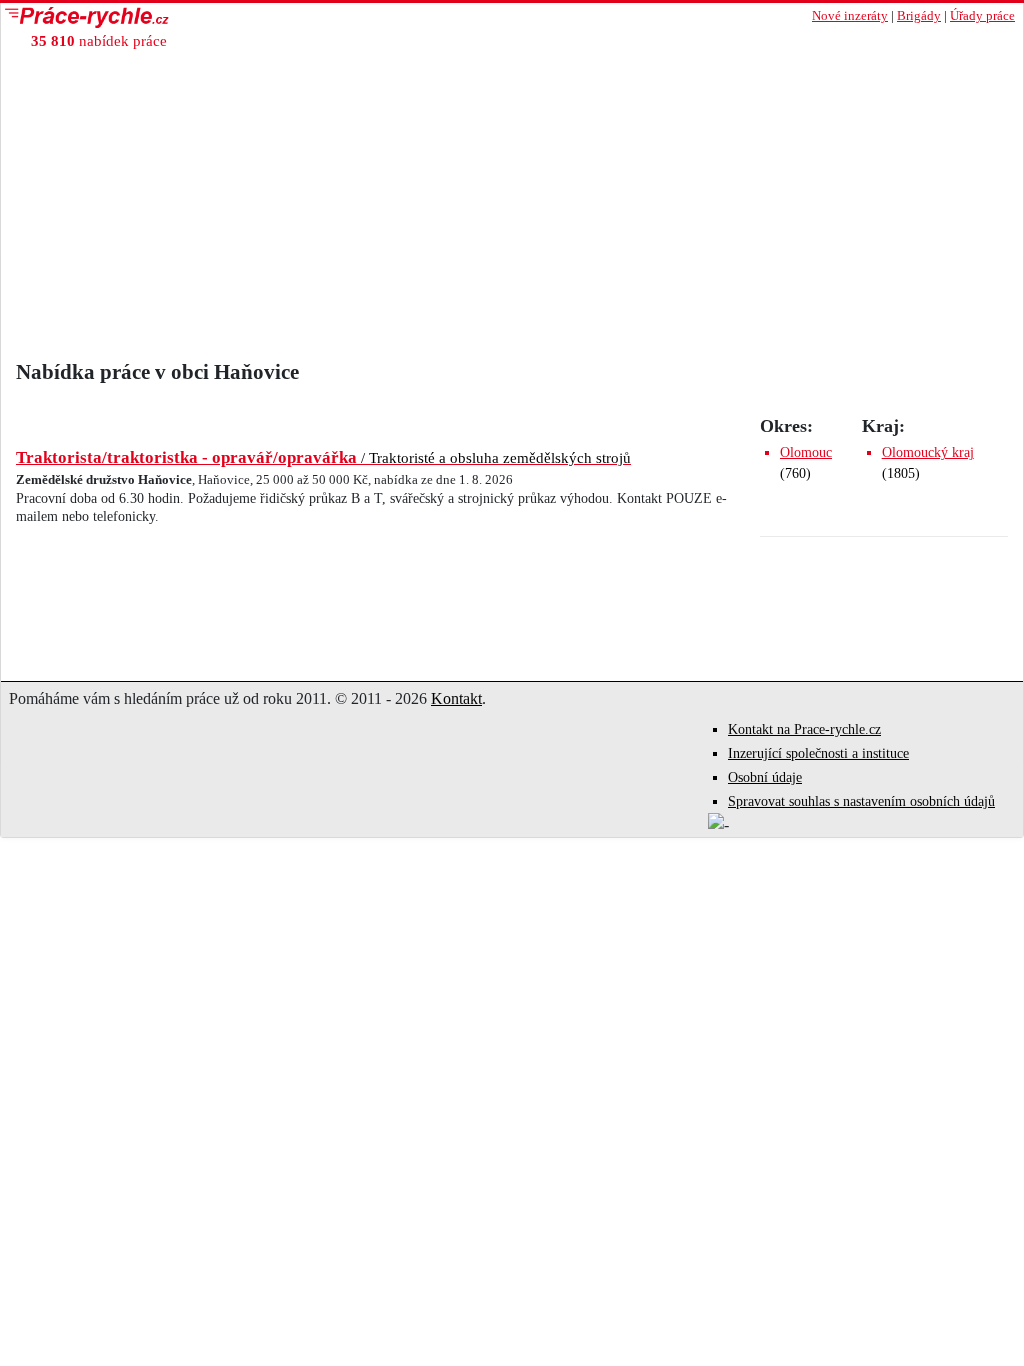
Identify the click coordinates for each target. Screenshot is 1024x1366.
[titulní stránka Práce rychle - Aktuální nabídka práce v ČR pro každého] (256, 17)
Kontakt (456, 698)
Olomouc (806, 452)
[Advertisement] (512, 210)
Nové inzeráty (850, 16)
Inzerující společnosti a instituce (818, 753)
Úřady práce (982, 16)
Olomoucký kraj (928, 452)
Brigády (919, 16)
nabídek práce (99, 40)
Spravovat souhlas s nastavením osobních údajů (861, 801)
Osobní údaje (765, 777)
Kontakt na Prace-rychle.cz (804, 729)
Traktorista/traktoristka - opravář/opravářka (323, 457)
